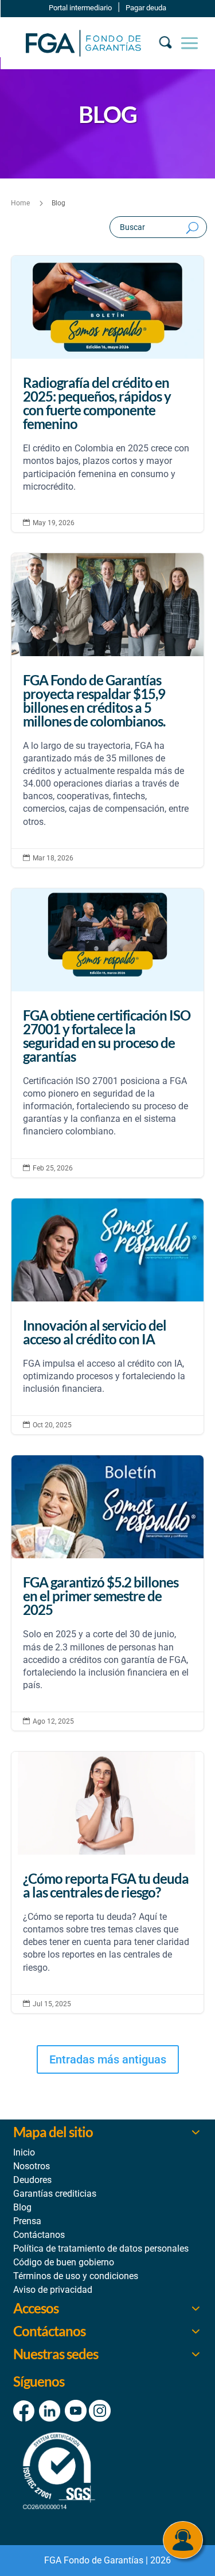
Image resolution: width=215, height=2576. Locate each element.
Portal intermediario (80, 8)
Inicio (24, 2152)
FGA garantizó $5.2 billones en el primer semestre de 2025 (108, 1593)
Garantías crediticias (55, 2194)
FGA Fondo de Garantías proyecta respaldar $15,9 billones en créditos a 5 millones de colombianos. (108, 710)
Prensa (27, 2221)
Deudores (32, 2180)
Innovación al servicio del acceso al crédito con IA (108, 1317)
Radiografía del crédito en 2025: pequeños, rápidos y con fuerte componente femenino (108, 394)
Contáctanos (39, 2235)
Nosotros (32, 2166)
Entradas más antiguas (108, 2059)
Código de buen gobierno (64, 2262)
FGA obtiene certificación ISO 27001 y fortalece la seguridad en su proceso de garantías (108, 1033)
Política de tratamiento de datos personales (101, 2248)
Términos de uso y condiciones (76, 2276)
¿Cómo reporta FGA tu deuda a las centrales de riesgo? (108, 1882)
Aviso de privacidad (53, 2290)
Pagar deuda (146, 8)
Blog (22, 2207)
